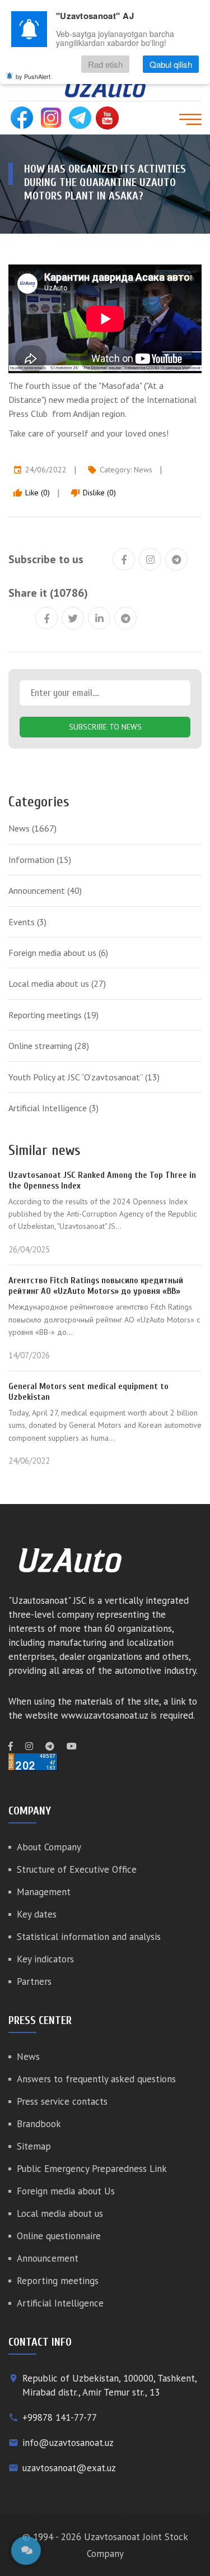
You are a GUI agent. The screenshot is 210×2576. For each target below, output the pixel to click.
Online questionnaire (59, 2236)
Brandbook (39, 2124)
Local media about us (57, 983)
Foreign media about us (58, 953)
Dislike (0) (93, 493)
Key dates (37, 1914)
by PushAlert (33, 76)
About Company (49, 1847)
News (143, 470)
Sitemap (34, 2146)
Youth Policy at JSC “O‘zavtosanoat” (84, 1077)
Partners (34, 1981)
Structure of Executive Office (77, 1869)
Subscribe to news (105, 727)
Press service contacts (62, 2101)
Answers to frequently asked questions (96, 2079)
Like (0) (31, 493)
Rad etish (105, 64)
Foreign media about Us (66, 2191)
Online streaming (49, 1046)
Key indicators (45, 1959)
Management (44, 1892)
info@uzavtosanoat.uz (68, 2443)
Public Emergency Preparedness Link (92, 2169)
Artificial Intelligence (53, 1108)
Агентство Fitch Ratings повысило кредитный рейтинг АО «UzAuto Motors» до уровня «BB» (96, 1286)
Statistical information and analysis (89, 1937)
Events (27, 922)
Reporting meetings (53, 1015)
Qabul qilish (171, 64)
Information (40, 860)
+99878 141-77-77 (60, 2417)
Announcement (45, 890)
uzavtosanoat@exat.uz (69, 2468)
